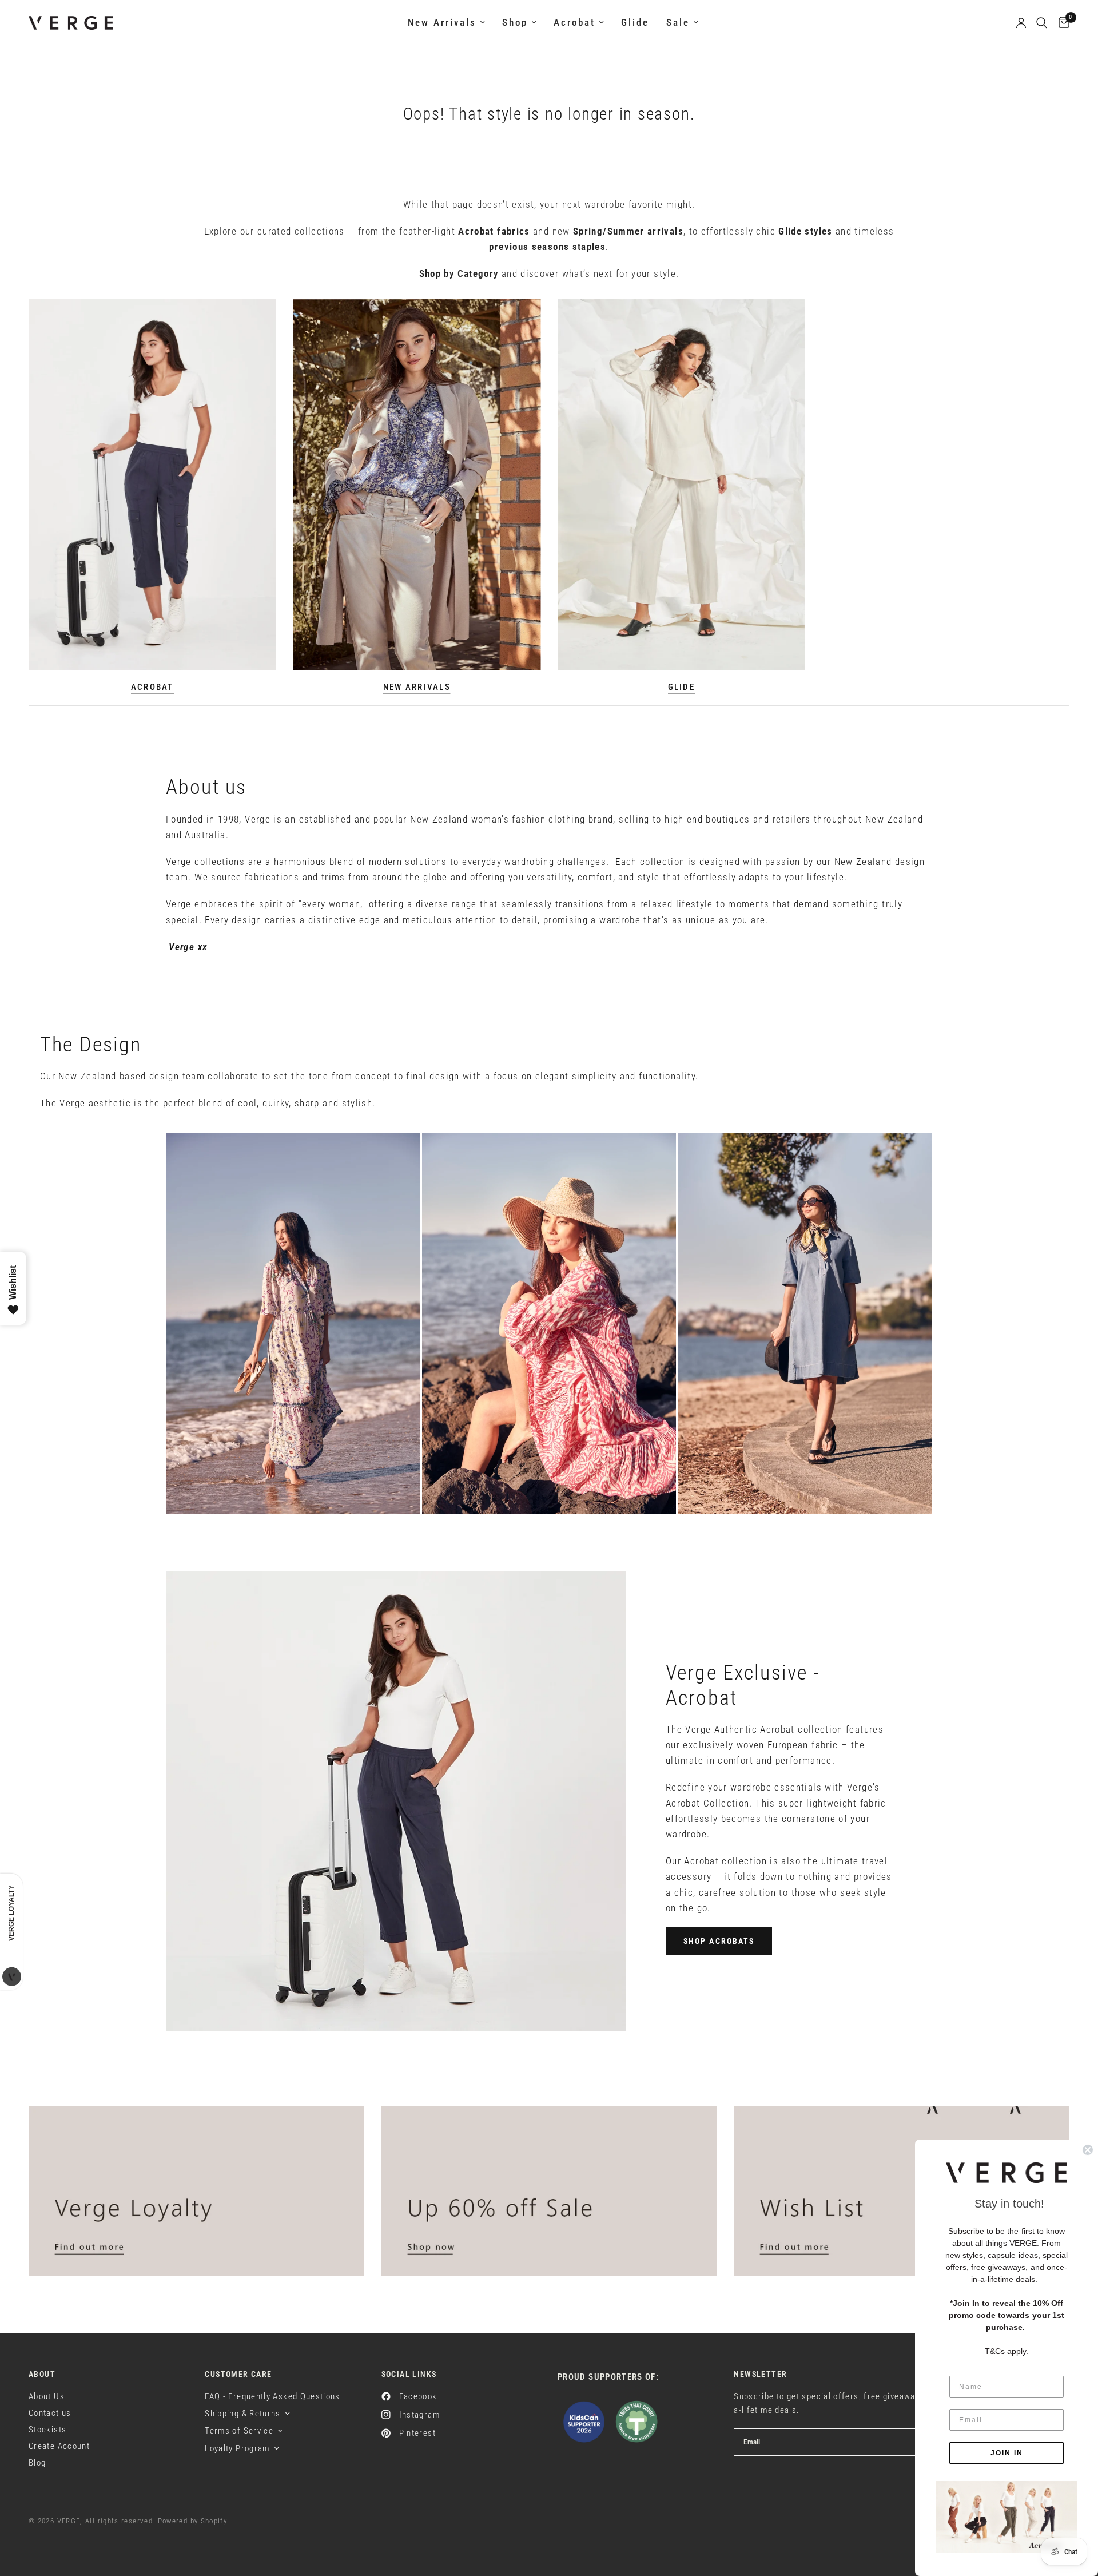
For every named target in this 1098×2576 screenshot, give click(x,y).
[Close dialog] (1088, 2150)
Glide (635, 23)
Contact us (50, 2413)
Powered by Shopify (193, 2521)
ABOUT (42, 2374)
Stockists (47, 2430)
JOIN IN (1007, 2453)
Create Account (59, 2446)
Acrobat (574, 23)
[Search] (1042, 23)
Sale (678, 23)
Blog (37, 2463)
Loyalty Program (237, 2448)
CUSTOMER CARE (238, 2374)
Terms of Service (239, 2431)
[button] (719, 1941)
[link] (1006, 2517)
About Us (47, 2396)
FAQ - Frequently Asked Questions (272, 2396)
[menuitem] (446, 23)
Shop (515, 23)
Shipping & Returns (242, 2414)
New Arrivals (442, 23)
